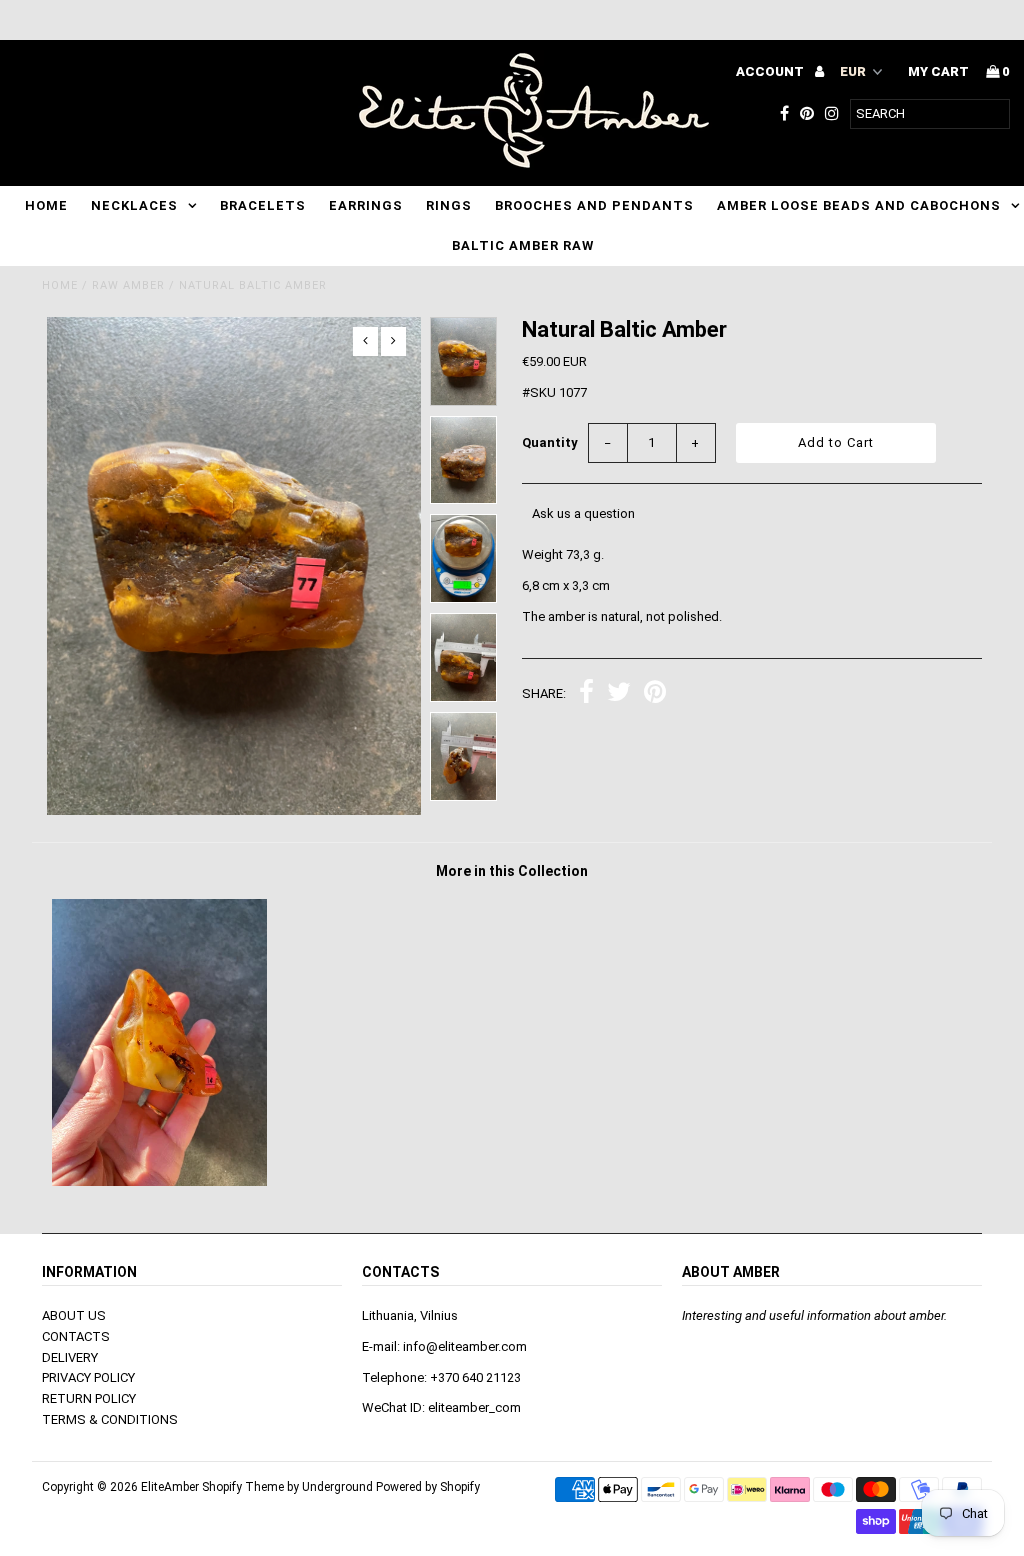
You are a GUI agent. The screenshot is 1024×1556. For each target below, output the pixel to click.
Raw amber (128, 285)
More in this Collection (512, 871)
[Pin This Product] (655, 694)
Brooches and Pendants (594, 205)
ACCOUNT (771, 71)
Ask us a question (583, 513)
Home (46, 205)
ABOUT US (74, 1315)
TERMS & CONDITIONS (110, 1419)
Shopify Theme (243, 1487)
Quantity (550, 442)
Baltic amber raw (523, 245)
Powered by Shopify (428, 1487)
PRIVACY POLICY (88, 1377)
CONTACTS (76, 1336)
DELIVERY (70, 1357)
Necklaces (134, 205)
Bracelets (263, 205)
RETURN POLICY (89, 1398)
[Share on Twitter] (619, 694)
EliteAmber (170, 1487)
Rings (449, 205)
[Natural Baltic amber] (159, 1181)
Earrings (366, 205)
